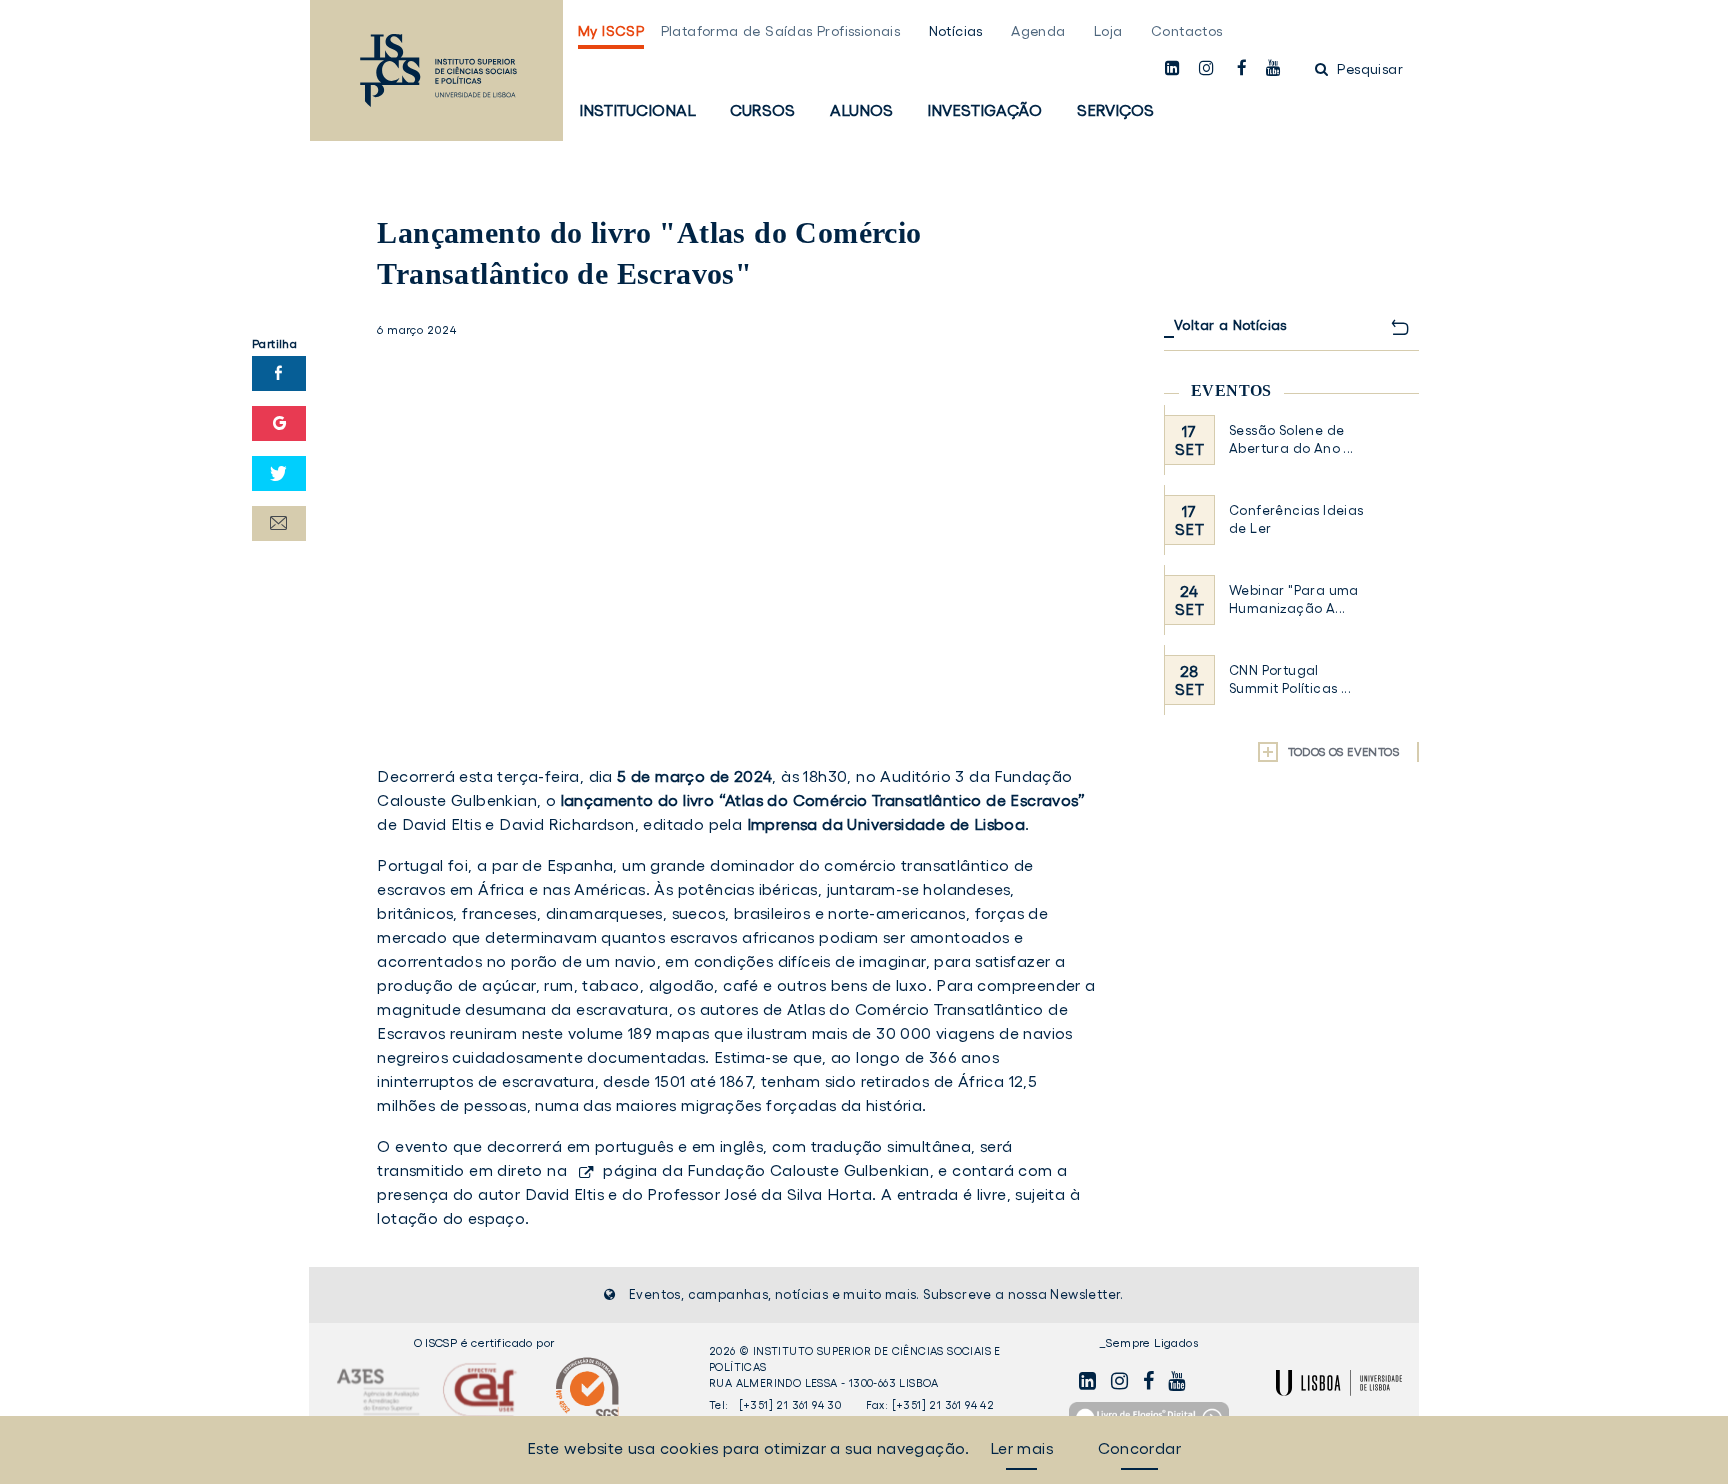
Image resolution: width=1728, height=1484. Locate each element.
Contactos (1187, 31)
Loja (1108, 31)
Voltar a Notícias (1230, 325)
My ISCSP (611, 31)
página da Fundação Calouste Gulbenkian (766, 1170)
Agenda (1038, 31)
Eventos (1231, 390)
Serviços (1115, 110)
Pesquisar (1368, 69)
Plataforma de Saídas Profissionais (781, 31)
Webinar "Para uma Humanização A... (1294, 599)
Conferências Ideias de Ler (1296, 519)
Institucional (637, 110)
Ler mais (1021, 1448)
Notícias (956, 31)
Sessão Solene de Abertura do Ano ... (1291, 439)
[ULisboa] (1339, 1383)
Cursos (762, 110)
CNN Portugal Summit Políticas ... (1290, 679)
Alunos (861, 110)
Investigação (984, 110)
